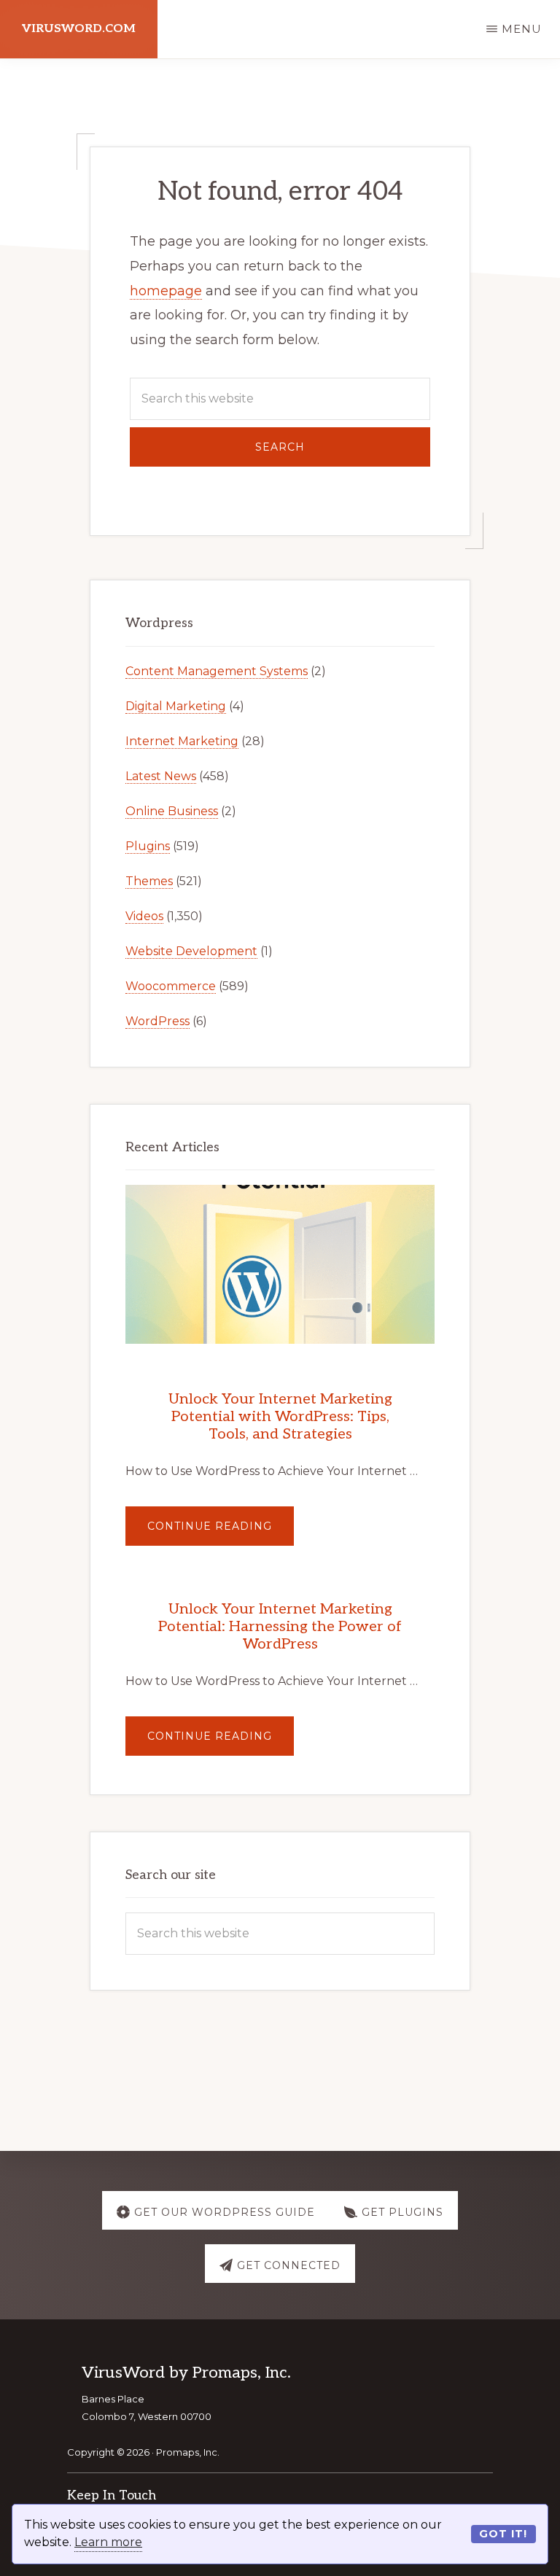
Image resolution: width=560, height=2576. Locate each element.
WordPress (157, 1021)
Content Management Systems (217, 671)
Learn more (108, 2542)
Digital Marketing (176, 706)
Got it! (503, 2534)
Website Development (191, 951)
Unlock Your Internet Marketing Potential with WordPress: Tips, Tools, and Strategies (280, 1417)
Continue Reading (221, 1532)
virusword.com (79, 29)
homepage (166, 291)
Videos (144, 916)
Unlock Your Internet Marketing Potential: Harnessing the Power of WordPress (280, 1627)
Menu (522, 29)
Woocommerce (171, 986)
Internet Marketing (182, 741)
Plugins (148, 846)
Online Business (172, 811)
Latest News (161, 776)
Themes (149, 881)
